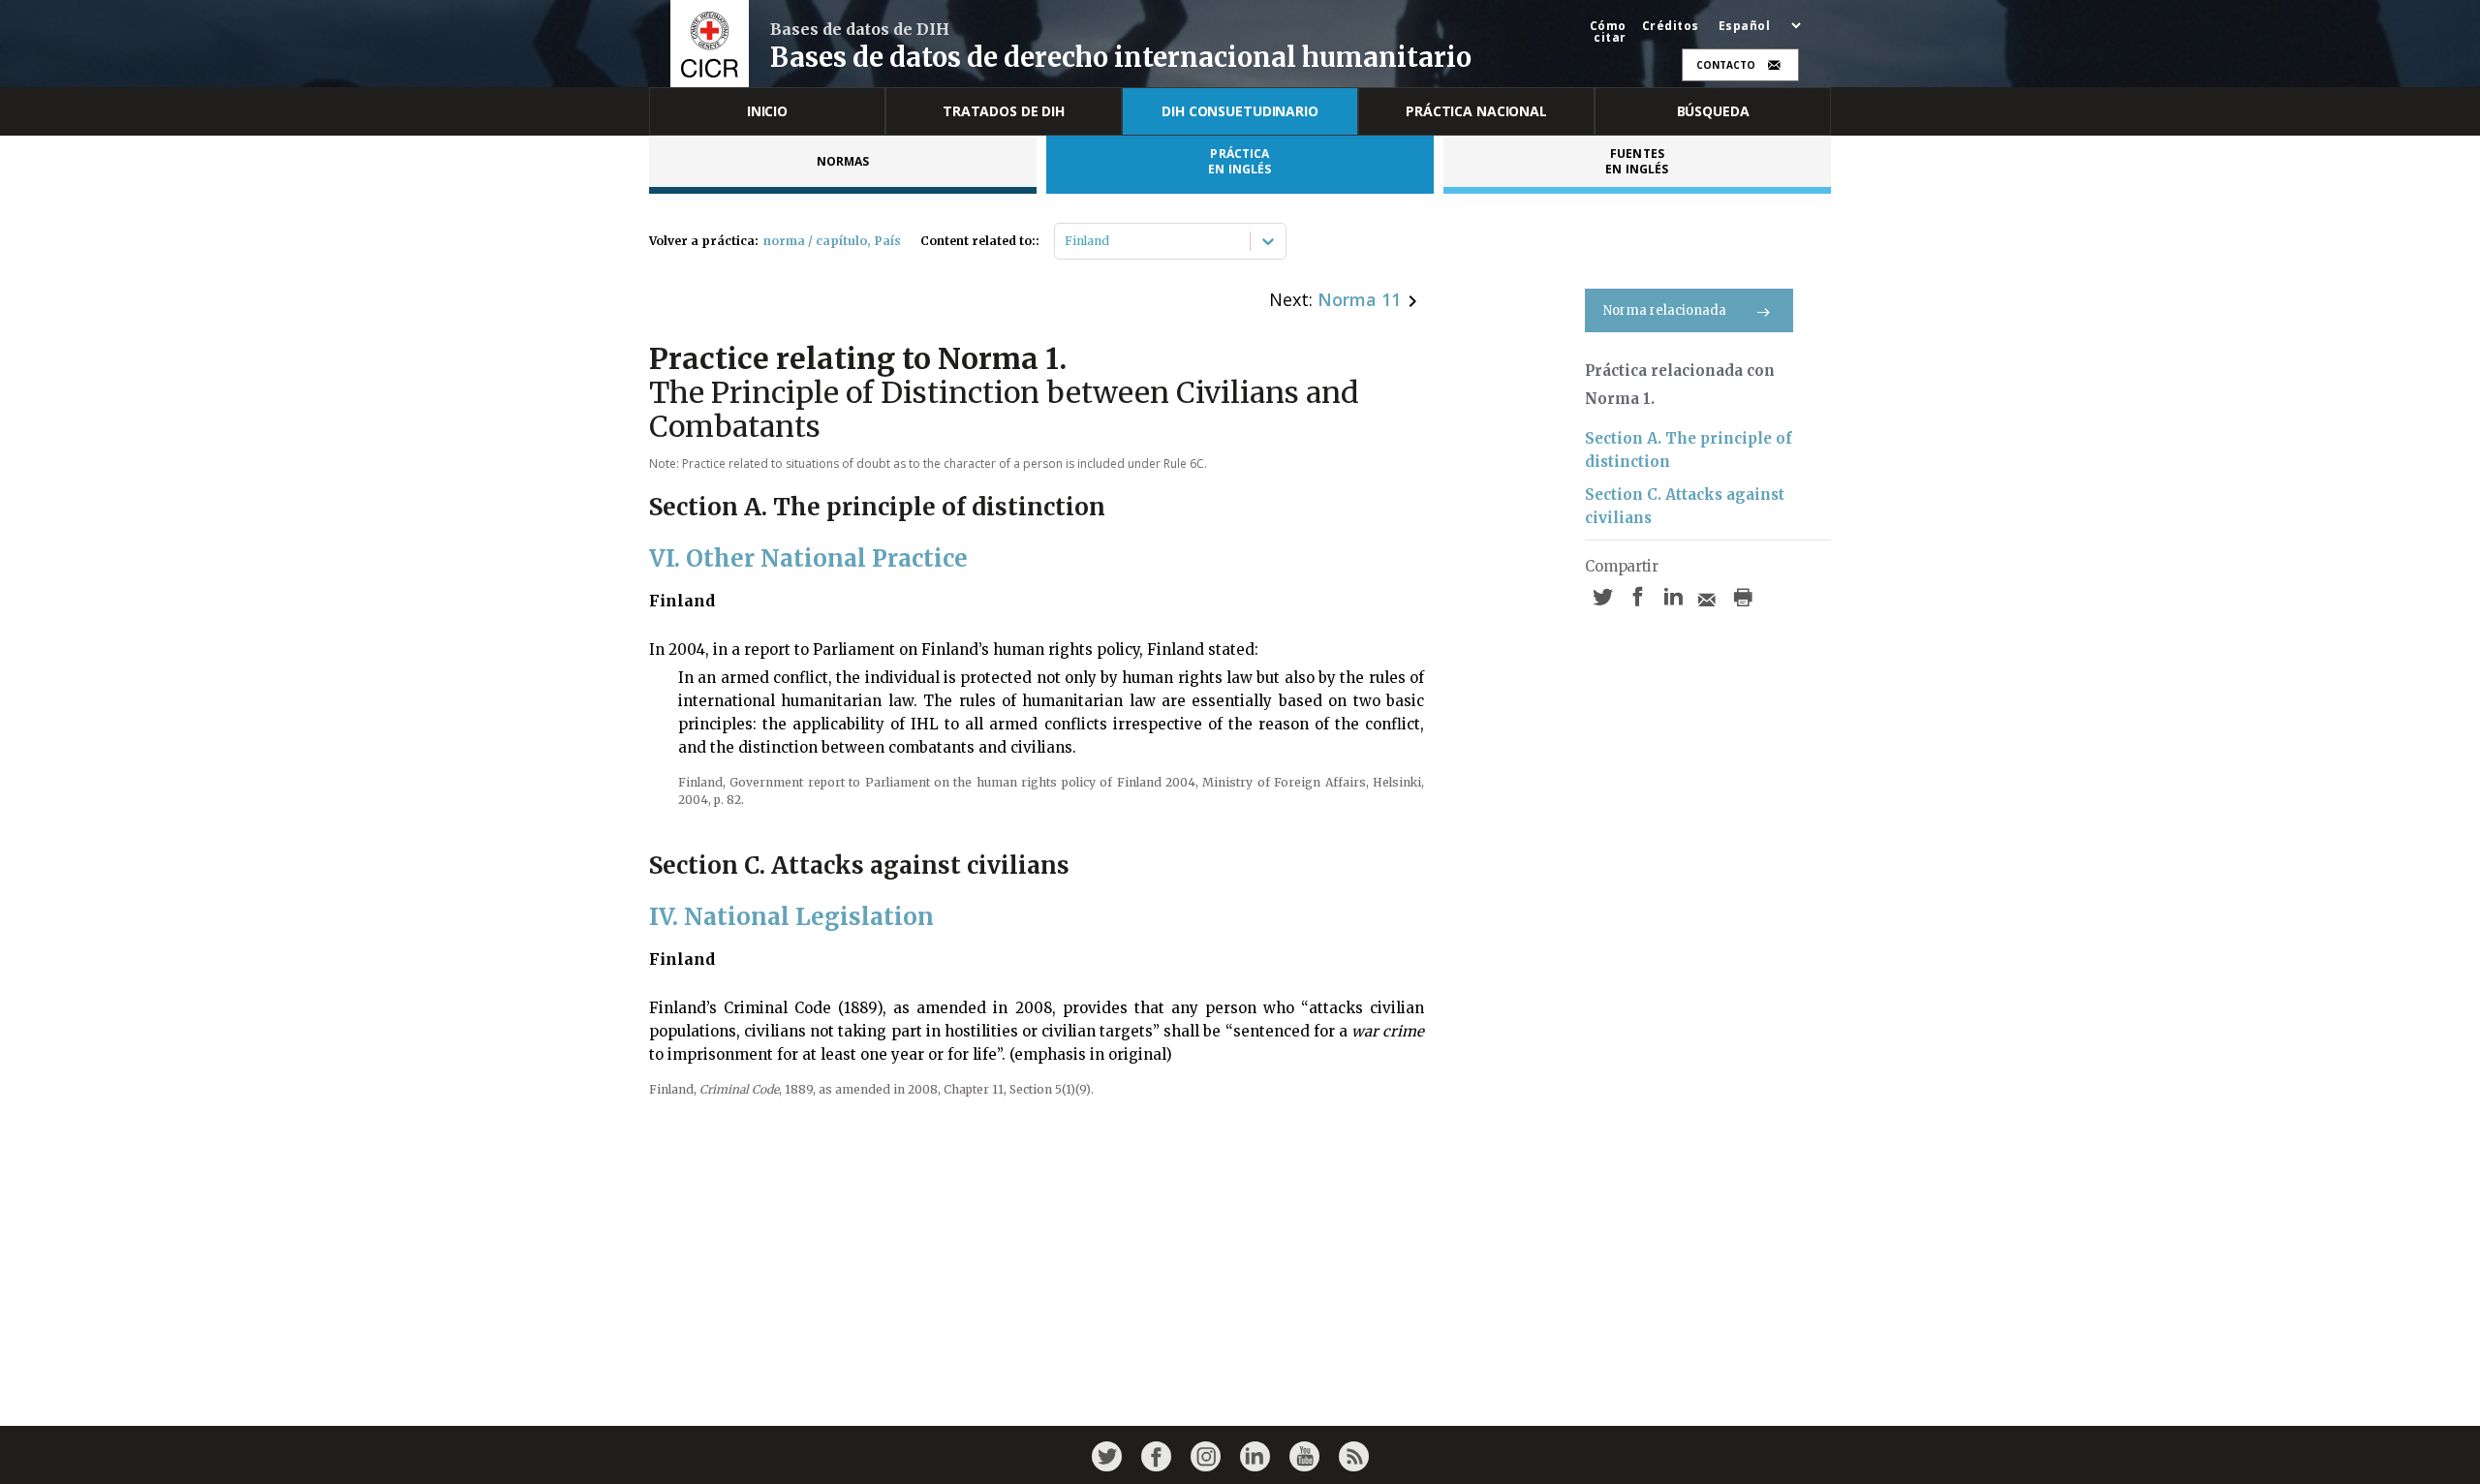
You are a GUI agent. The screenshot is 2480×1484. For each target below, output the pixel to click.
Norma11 (1359, 299)
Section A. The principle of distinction (1689, 450)
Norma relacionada (1665, 310)
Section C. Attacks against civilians (1685, 506)
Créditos (1671, 26)
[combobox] (1066, 241)
